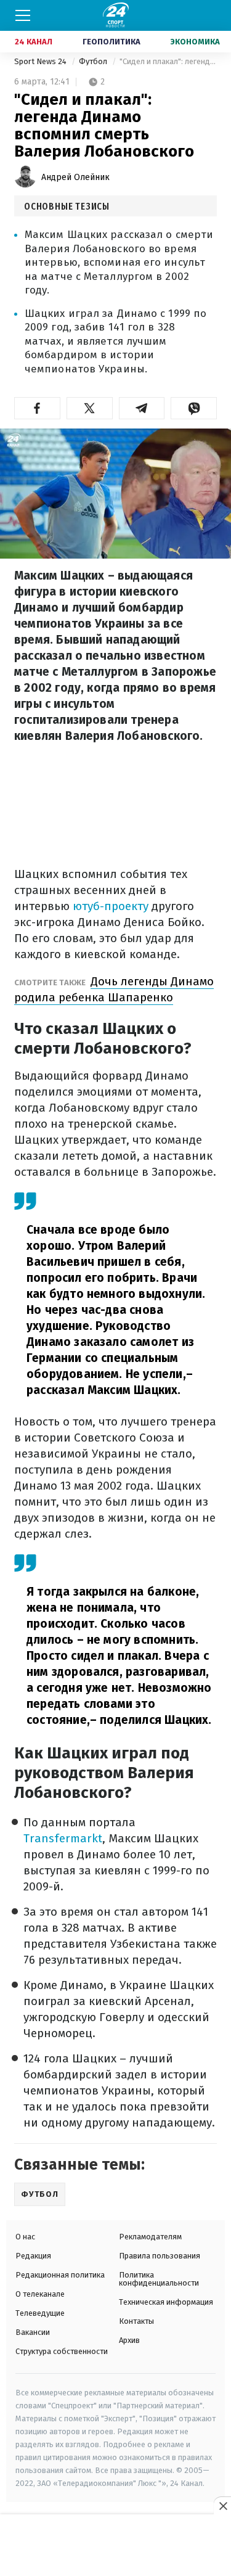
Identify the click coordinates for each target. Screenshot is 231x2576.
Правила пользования (160, 2256)
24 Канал (34, 42)
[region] (116, 2546)
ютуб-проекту (111, 906)
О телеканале (40, 2294)
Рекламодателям (150, 2237)
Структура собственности (62, 2351)
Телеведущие (40, 2313)
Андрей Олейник (75, 177)
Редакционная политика (60, 2275)
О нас (25, 2237)
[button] (37, 408)
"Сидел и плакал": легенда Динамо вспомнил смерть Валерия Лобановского (168, 61)
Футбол (94, 61)
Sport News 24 (41, 61)
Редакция (33, 2256)
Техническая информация (166, 2302)
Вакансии (33, 2332)
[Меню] (23, 15)
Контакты (136, 2321)
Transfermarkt (63, 1838)
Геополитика (111, 42)
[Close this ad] (222, 2506)
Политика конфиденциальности (159, 2279)
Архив (129, 2340)
